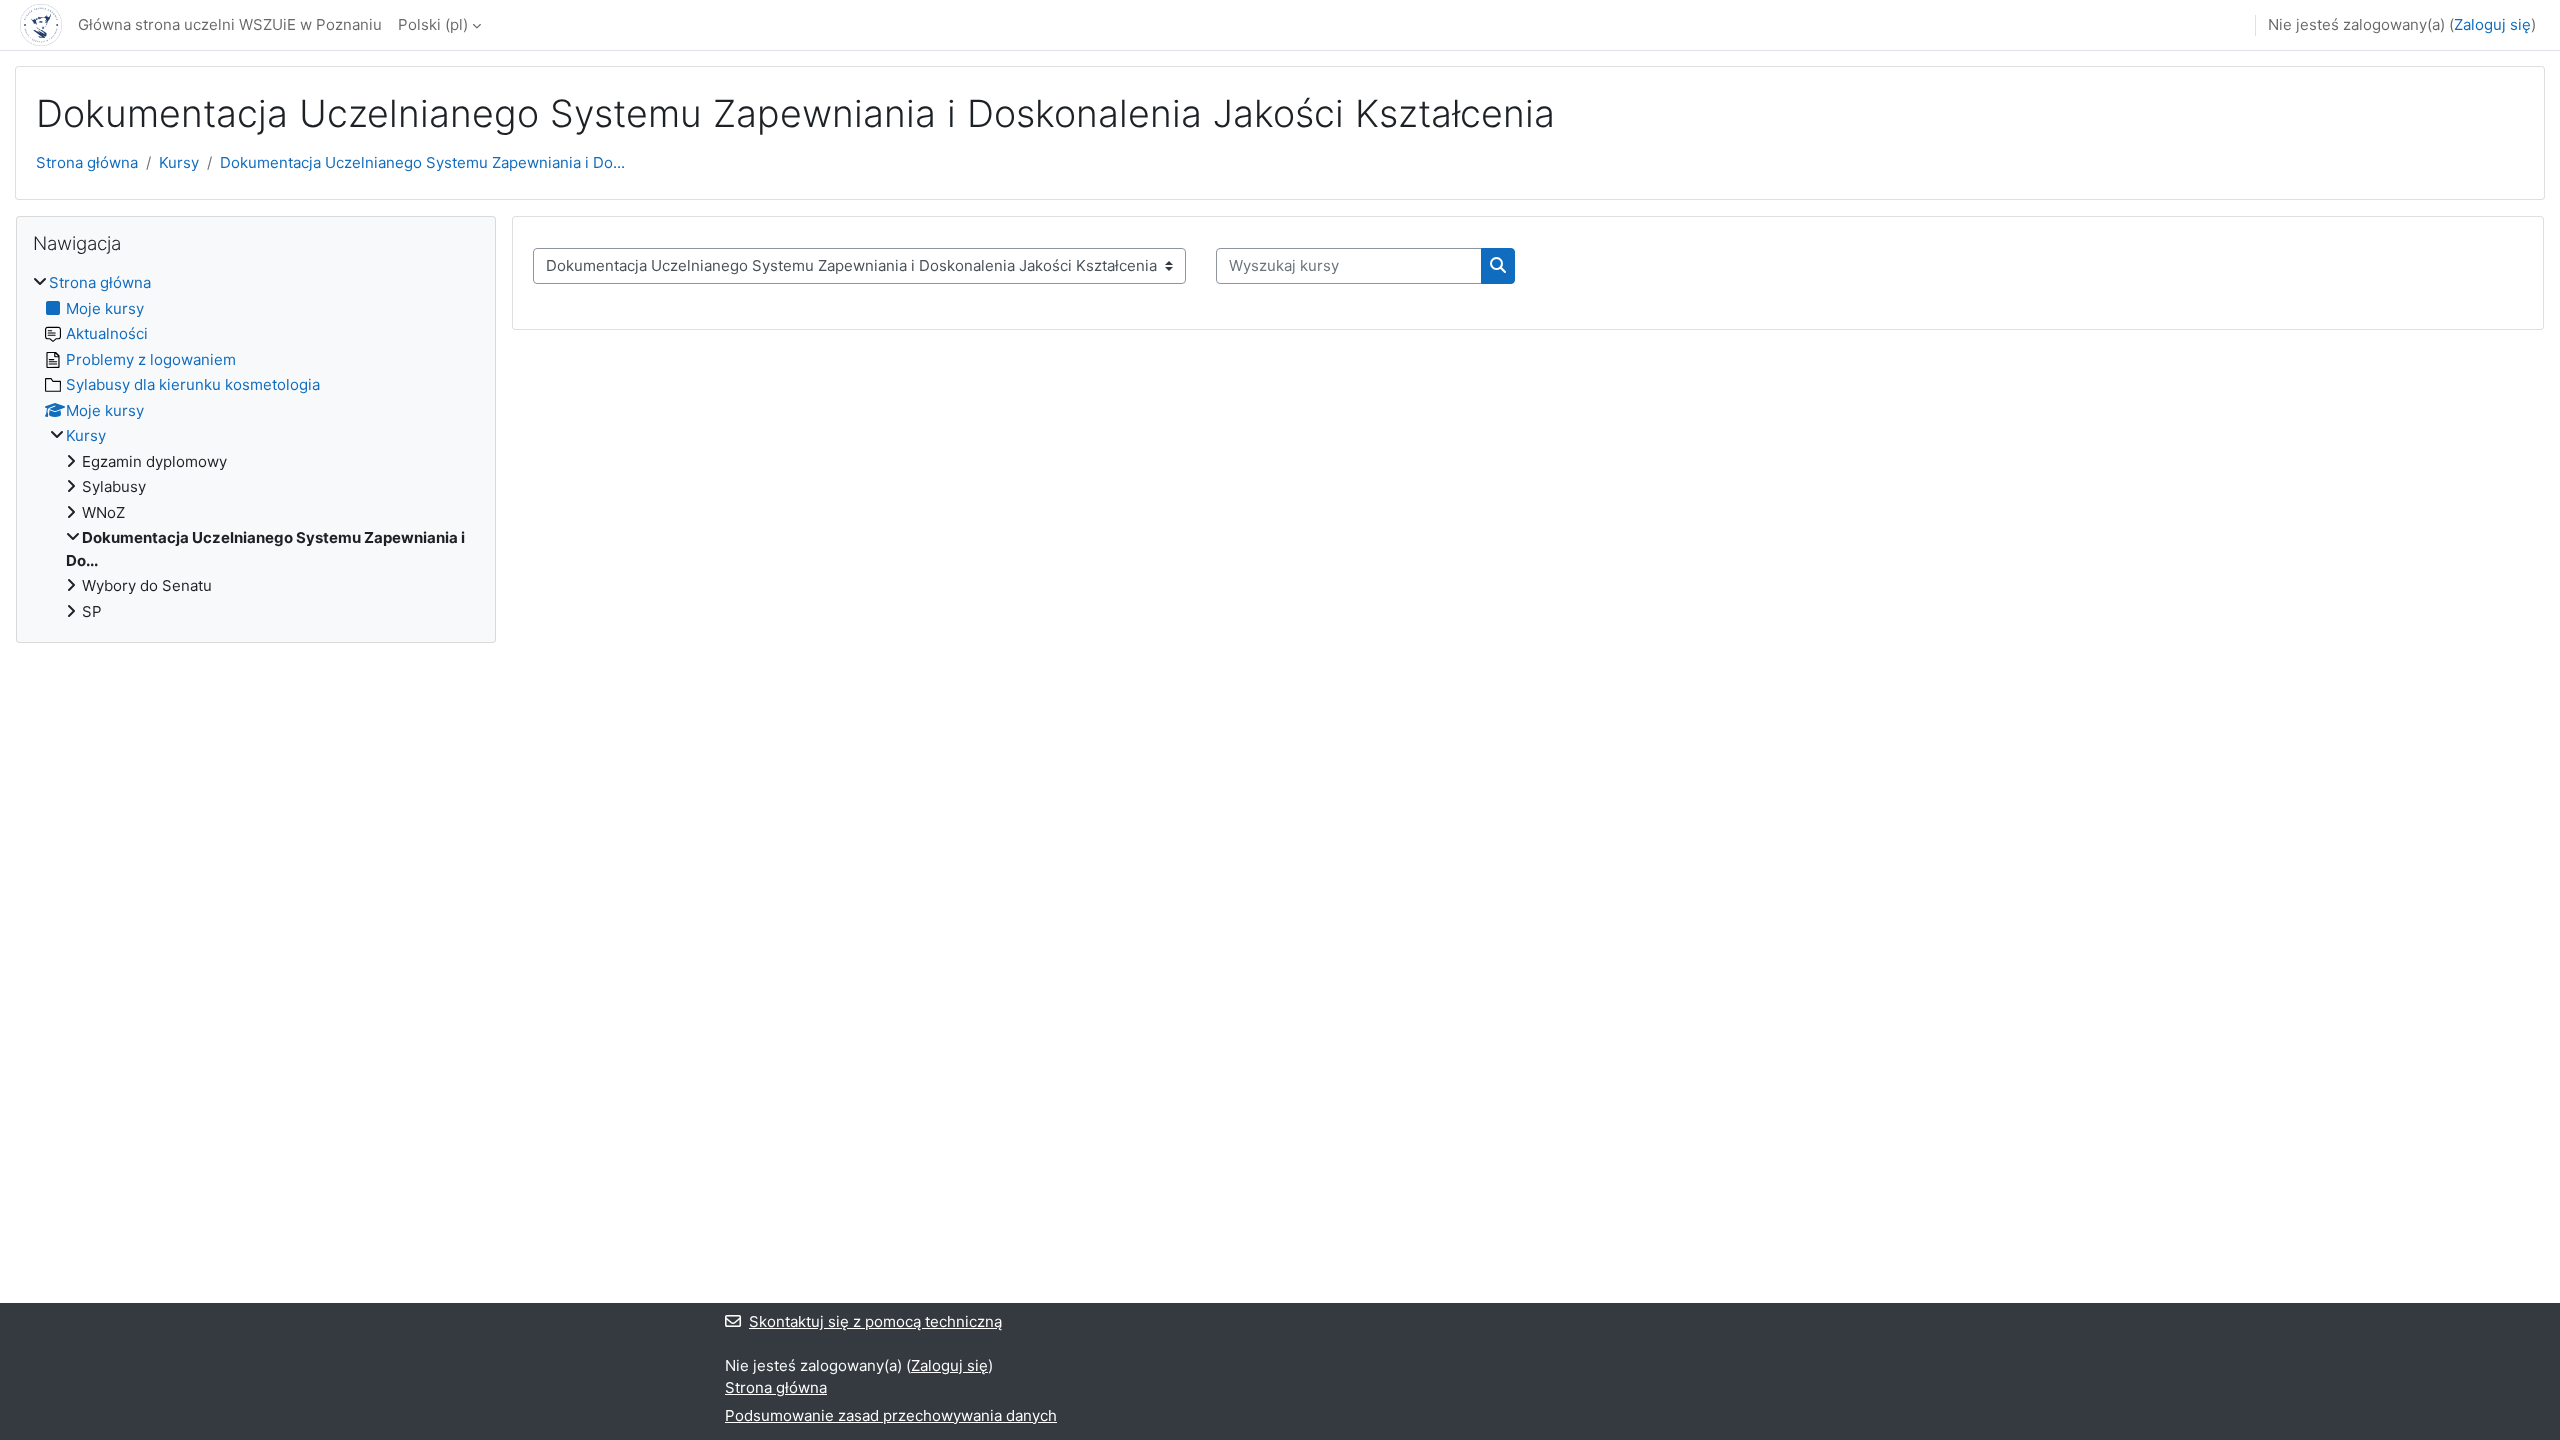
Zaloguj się (2492, 24)
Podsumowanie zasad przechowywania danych (891, 1415)
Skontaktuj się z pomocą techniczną (875, 1321)
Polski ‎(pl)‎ (433, 24)
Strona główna (87, 162)
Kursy (179, 162)
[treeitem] (256, 447)
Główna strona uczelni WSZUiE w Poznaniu (230, 24)
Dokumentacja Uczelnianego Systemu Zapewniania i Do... (422, 162)
